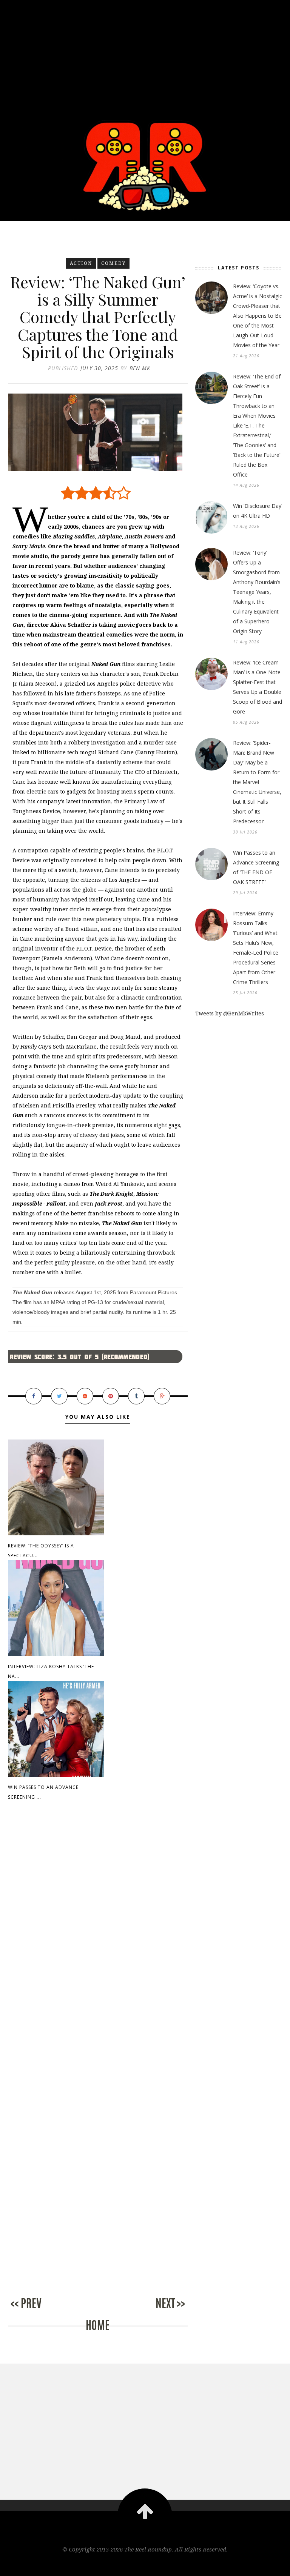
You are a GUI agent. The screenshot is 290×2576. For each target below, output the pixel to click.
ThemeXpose (145, 2565)
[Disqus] (98, 1936)
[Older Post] (157, 2311)
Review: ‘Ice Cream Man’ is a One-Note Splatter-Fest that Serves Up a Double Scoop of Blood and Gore (258, 687)
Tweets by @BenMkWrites (230, 1013)
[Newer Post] (38, 2311)
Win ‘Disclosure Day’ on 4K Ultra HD (258, 511)
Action (81, 263)
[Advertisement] (145, 53)
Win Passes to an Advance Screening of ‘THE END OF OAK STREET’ (256, 867)
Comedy (113, 263)
